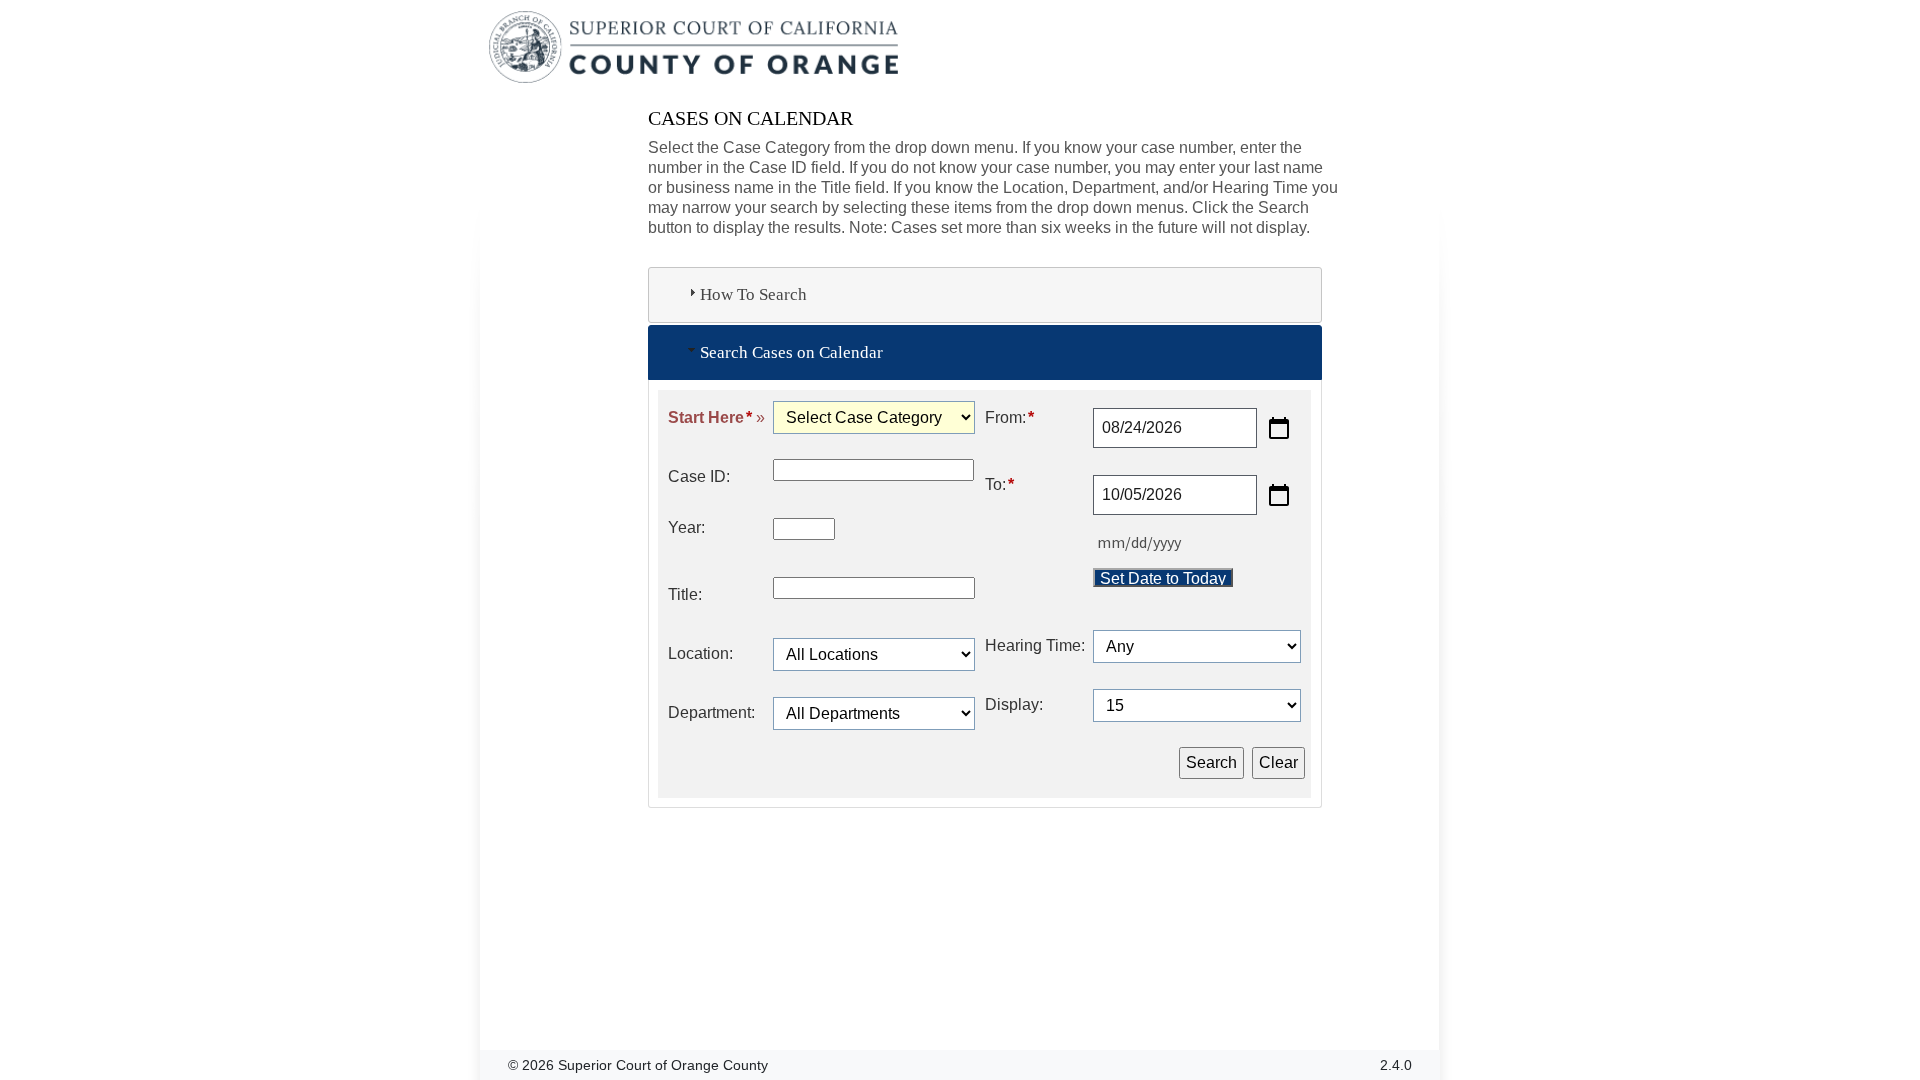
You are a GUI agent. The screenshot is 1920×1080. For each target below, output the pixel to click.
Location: (700, 653)
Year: (686, 527)
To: (999, 484)
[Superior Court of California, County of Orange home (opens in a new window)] (695, 48)
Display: (1014, 704)
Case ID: (699, 476)
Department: (711, 712)
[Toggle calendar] (1279, 428)
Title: (685, 594)
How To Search (753, 294)
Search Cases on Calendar (791, 352)
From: (1009, 417)
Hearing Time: (1035, 645)
